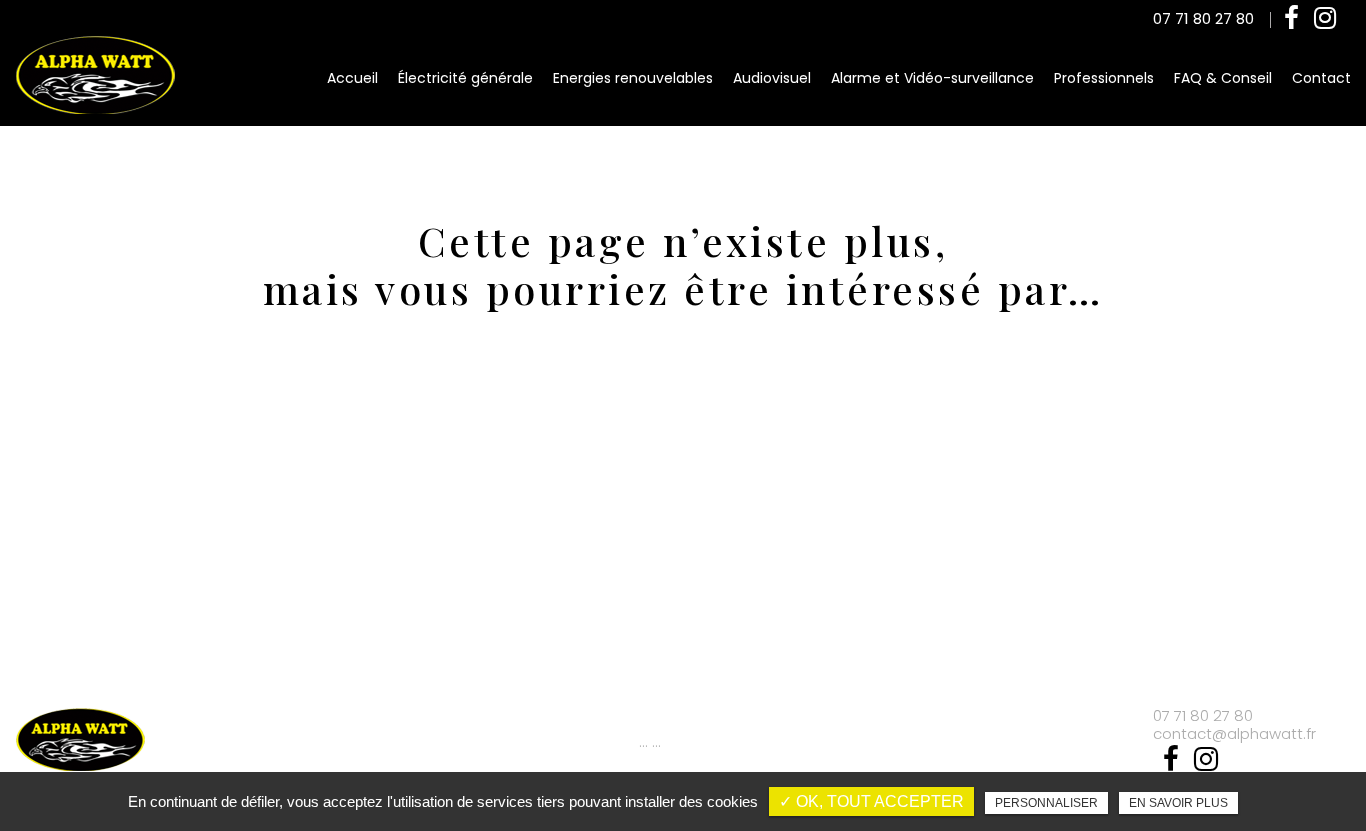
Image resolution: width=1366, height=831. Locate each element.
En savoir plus (1178, 803)
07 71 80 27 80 (1203, 18)
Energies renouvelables (633, 78)
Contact (1321, 78)
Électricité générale (465, 78)
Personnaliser (1046, 803)
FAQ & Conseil (1223, 78)
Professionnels (1104, 78)
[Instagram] (1325, 18)
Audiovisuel (772, 78)
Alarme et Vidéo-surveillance (932, 78)
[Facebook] (1291, 18)
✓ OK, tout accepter (871, 801)
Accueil (352, 78)
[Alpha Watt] (95, 76)
